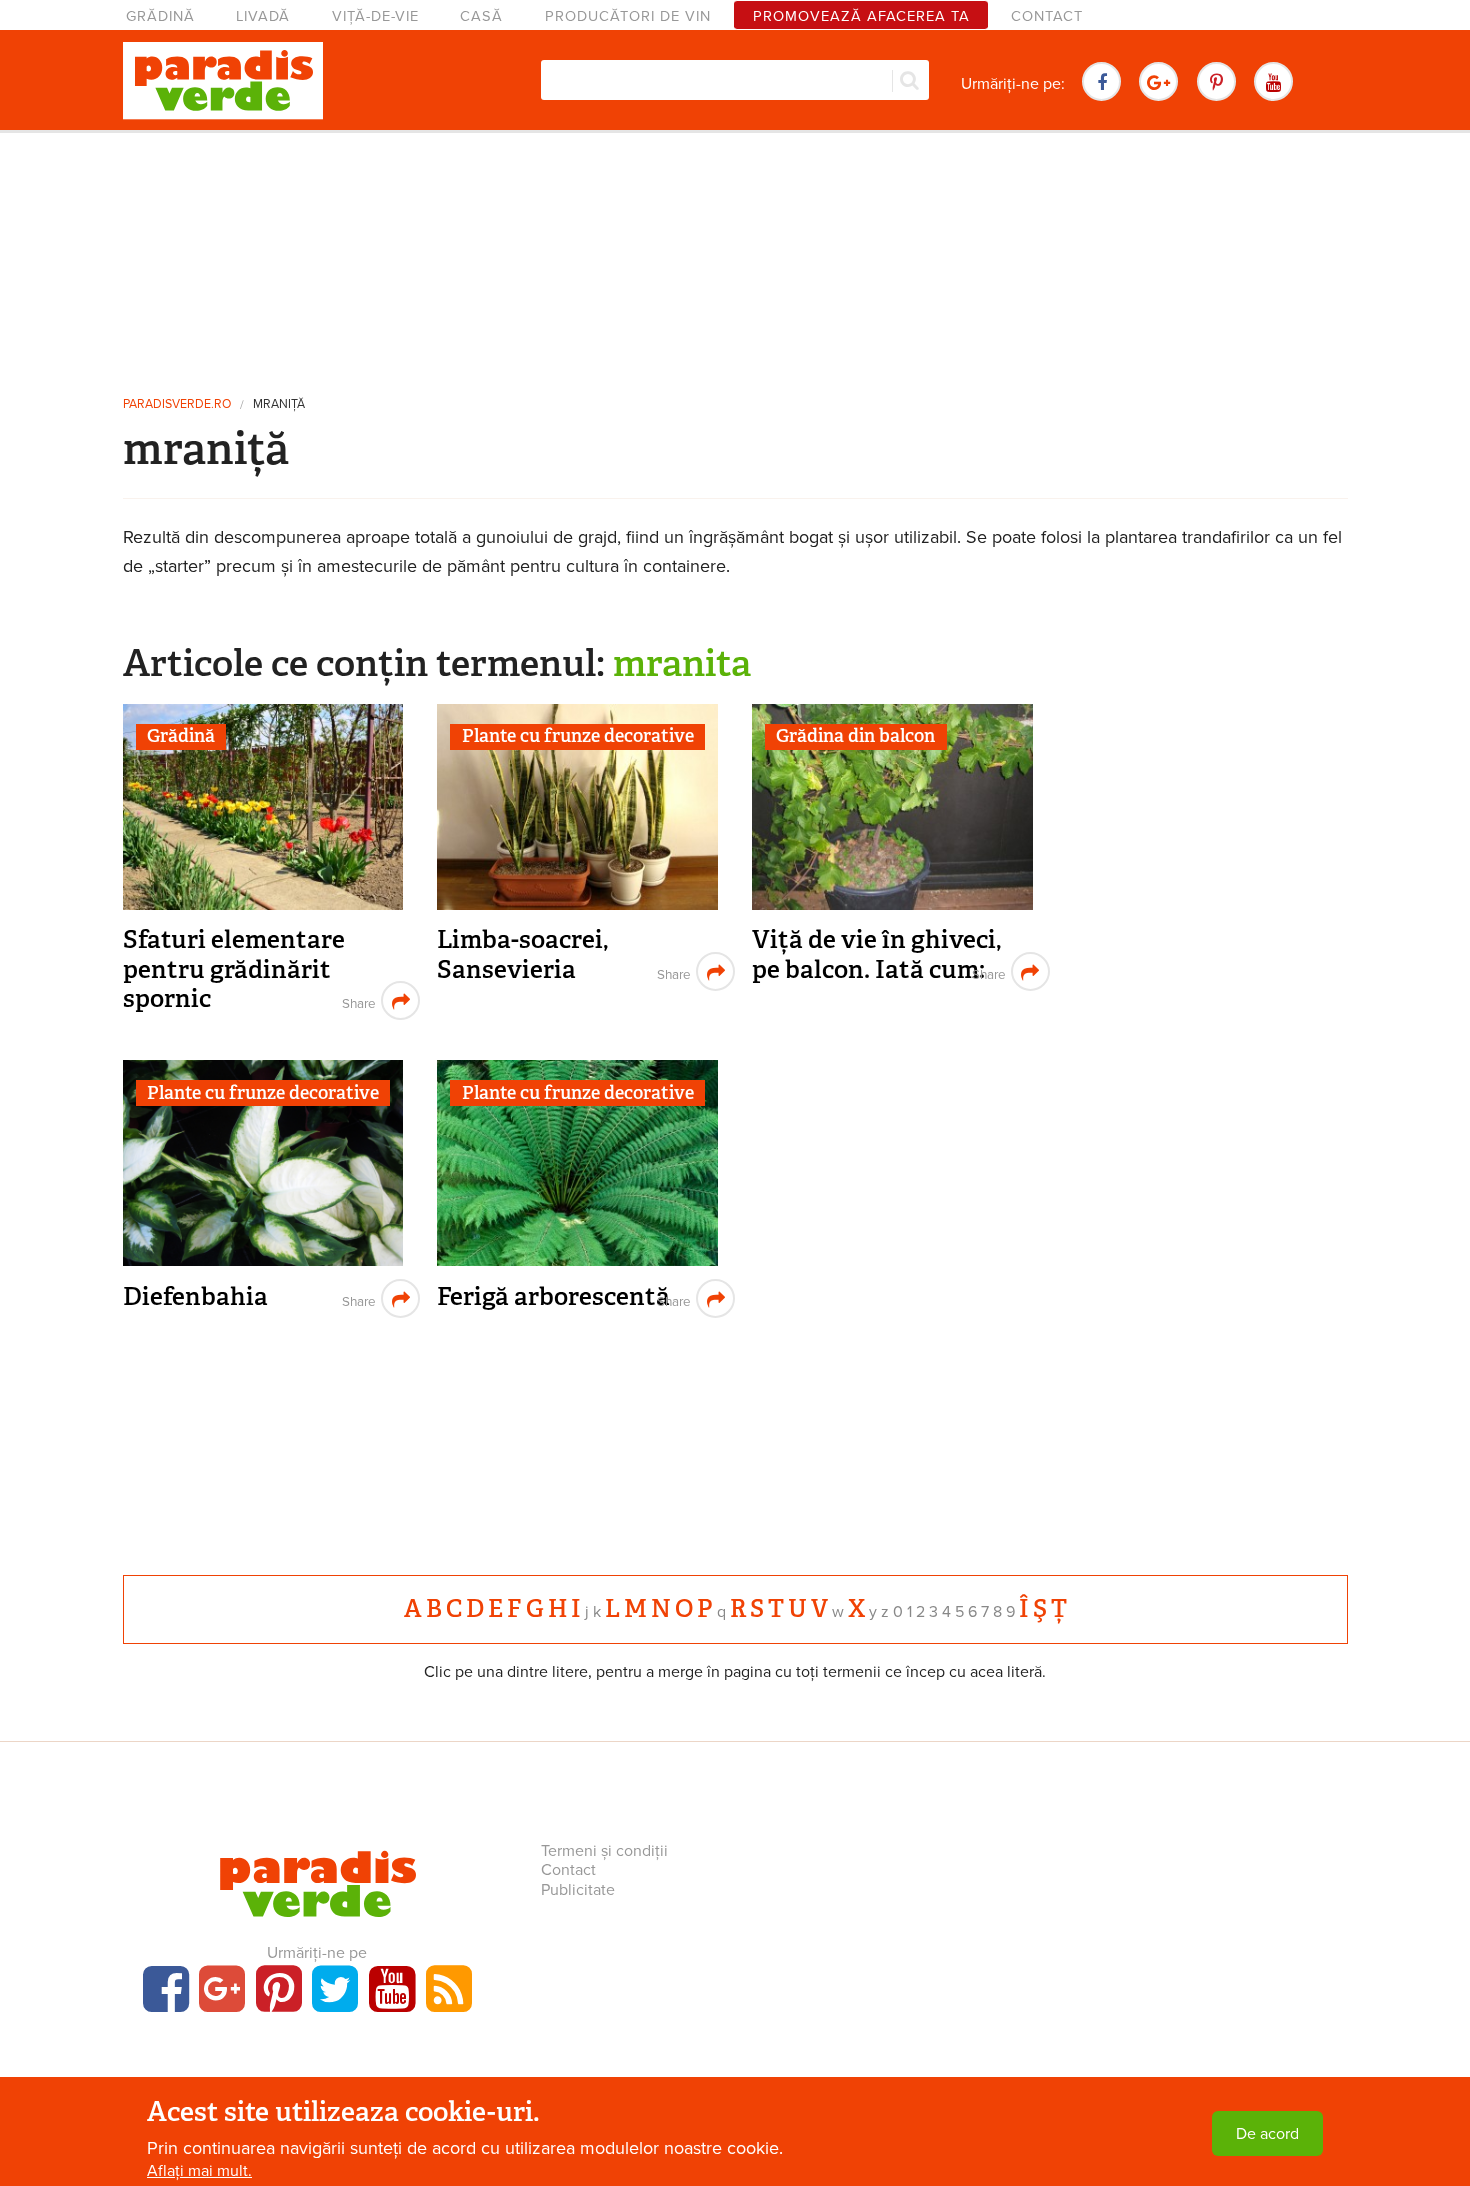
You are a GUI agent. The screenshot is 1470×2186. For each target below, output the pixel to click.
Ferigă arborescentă (553, 1296)
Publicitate (578, 1890)
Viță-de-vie (375, 16)
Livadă (263, 16)
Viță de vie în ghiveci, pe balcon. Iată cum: (876, 954)
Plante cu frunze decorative (578, 736)
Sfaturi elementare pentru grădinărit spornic (234, 969)
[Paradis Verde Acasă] (223, 81)
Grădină (160, 16)
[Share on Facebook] (356, 1000)
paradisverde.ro (177, 404)
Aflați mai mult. (199, 2171)
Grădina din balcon (855, 736)
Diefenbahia (195, 1296)
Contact (1047, 16)
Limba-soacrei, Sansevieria (522, 954)
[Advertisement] (735, 255)
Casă (481, 16)
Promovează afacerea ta (861, 16)
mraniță (279, 404)
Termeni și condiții (604, 1851)
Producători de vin (628, 16)
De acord (1267, 2134)
